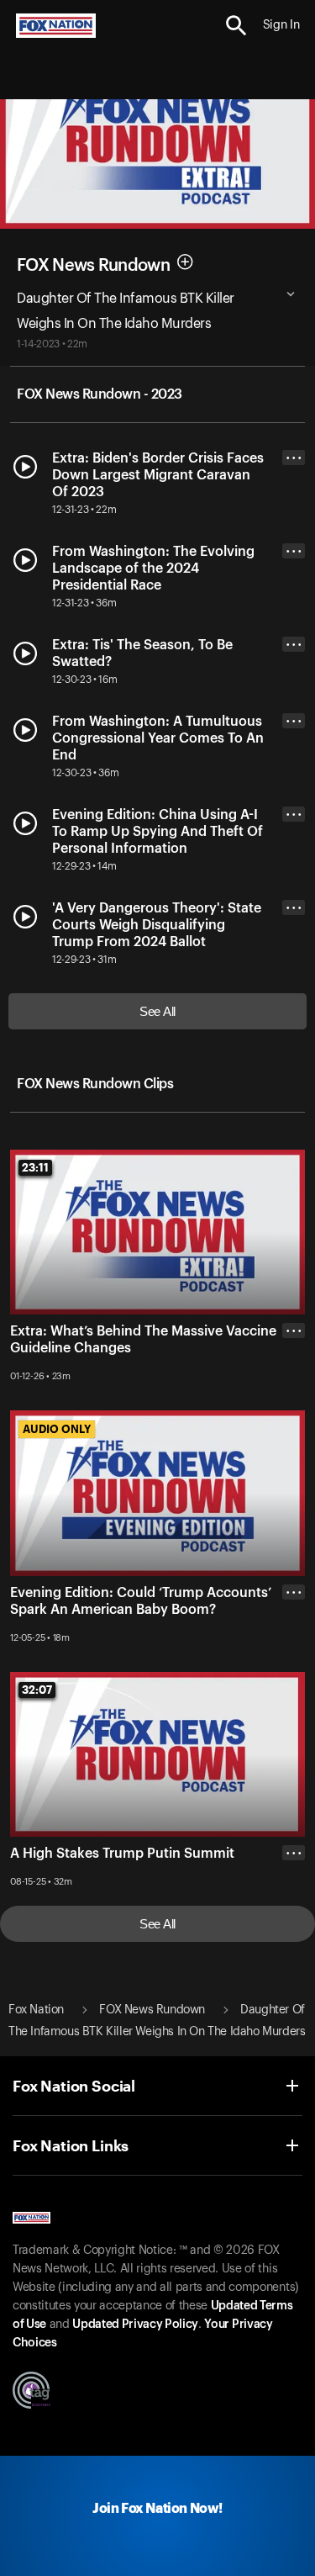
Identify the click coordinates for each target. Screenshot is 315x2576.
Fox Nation (36, 2010)
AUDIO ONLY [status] (57, 1429)
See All (157, 1011)
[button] (236, 26)
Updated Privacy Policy (135, 2325)
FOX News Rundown (93, 265)
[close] (294, 1398)
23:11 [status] (35, 1167)
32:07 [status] (37, 1690)
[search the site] (236, 26)
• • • (294, 458)
